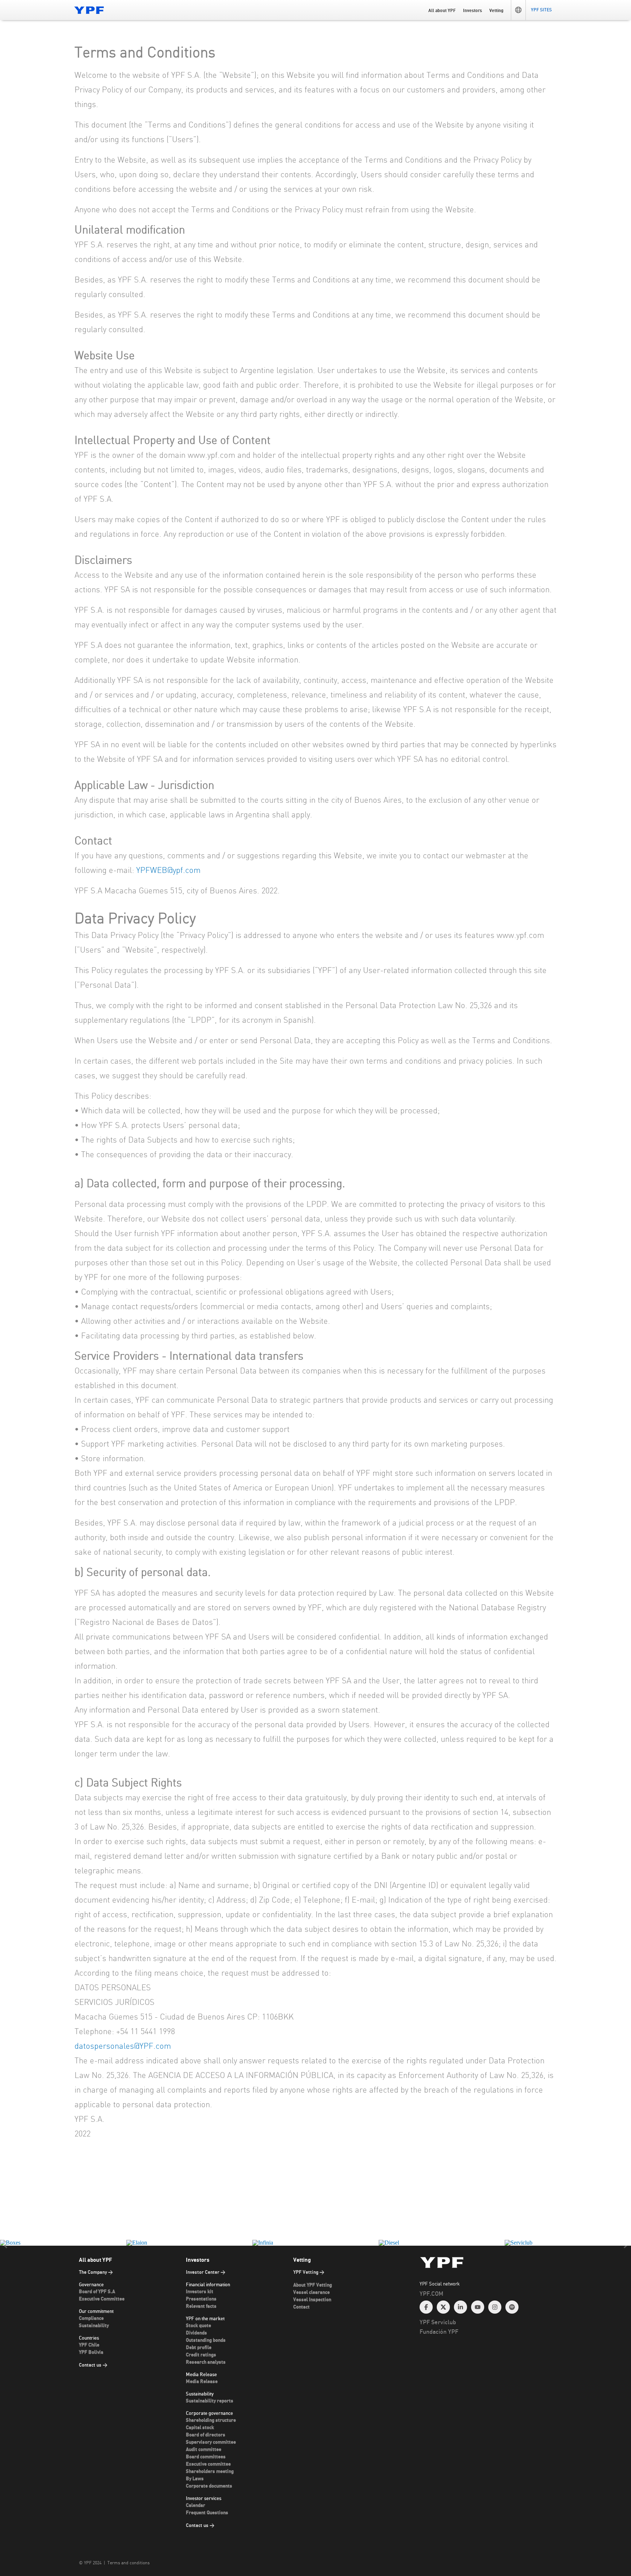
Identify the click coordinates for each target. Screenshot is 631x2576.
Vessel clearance (311, 2293)
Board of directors (206, 2435)
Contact (301, 2307)
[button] (518, 10)
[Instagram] (495, 2307)
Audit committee (204, 2450)
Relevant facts (201, 2307)
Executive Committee (102, 2299)
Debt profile (199, 2348)
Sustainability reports (210, 2401)
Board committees (206, 2457)
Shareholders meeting (210, 2472)
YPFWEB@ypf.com (168, 870)
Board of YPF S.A (97, 2292)
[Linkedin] (460, 2307)
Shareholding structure (211, 2421)
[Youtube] (478, 2307)
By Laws (195, 2479)
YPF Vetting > (309, 2273)
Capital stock (200, 2428)
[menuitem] (488, 2302)
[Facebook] (426, 2307)
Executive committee (208, 2464)
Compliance (91, 2319)
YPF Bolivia (91, 2353)
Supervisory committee (211, 2442)
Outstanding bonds (206, 2341)
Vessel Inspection (312, 2300)
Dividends (196, 2333)
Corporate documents (209, 2486)
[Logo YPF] (89, 10)
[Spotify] (512, 2307)
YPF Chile (89, 2345)
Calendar (196, 2506)
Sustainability (94, 2326)
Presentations (201, 2299)
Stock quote (198, 2326)
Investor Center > (206, 2273)
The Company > (96, 2273)
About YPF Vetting (313, 2285)
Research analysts (206, 2362)
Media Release (202, 2382)
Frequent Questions (207, 2513)
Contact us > (93, 2365)
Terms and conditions (129, 2563)
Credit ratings (201, 2355)
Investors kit (200, 2292)
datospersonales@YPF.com (123, 2046)
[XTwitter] (443, 2307)
